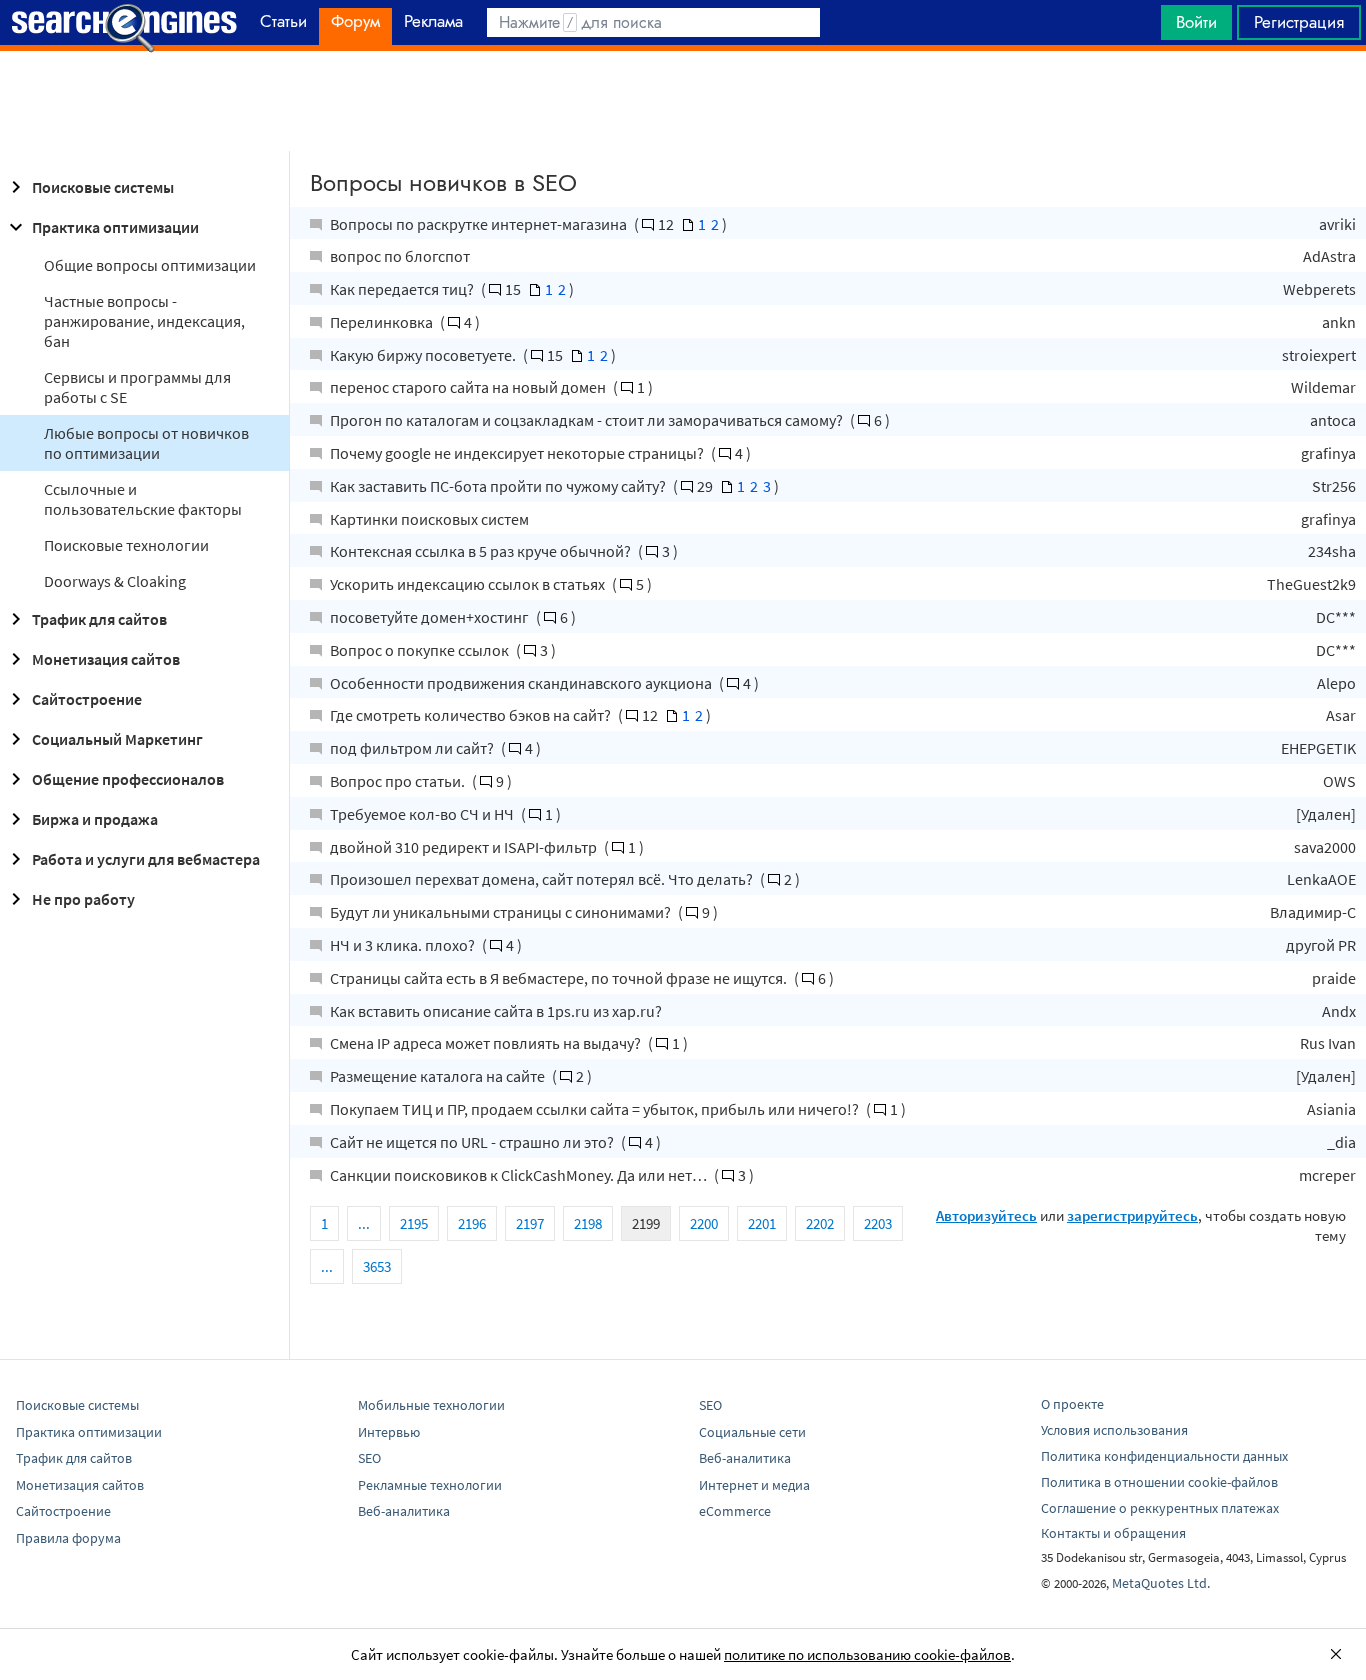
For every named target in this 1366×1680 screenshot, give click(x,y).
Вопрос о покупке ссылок (421, 650)
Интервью (389, 1432)
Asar (1341, 715)
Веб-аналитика (404, 1511)
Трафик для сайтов (99, 619)
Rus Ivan (1328, 1043)
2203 (878, 1223)
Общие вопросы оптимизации (150, 265)
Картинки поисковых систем (429, 519)
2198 (588, 1223)
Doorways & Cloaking (115, 581)
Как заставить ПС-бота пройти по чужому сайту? (499, 486)
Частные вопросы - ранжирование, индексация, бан (144, 321)
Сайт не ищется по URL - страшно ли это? (473, 1142)
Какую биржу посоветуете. (424, 355)
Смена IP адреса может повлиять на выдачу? (487, 1043)
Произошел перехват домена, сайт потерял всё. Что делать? (543, 879)
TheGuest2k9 (1311, 584)
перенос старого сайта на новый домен (469, 387)
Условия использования (1114, 1430)
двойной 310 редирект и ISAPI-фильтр (465, 847)
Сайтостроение (87, 699)
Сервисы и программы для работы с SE (137, 387)
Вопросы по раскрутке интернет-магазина (480, 224)
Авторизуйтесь (986, 1215)
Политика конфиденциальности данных (1164, 1456)
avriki (1337, 224)
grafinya (1328, 453)
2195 (414, 1223)
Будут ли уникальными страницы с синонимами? (502, 912)
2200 (704, 1223)
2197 (530, 1223)
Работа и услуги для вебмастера (146, 859)
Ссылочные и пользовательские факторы (143, 499)
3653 (377, 1266)
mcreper (1327, 1175)
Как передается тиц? (403, 289)
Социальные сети (752, 1432)
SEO (369, 1458)
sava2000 (1325, 847)
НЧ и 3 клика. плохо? (404, 945)
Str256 (1334, 486)
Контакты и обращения (1113, 1533)
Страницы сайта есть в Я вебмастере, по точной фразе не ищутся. (560, 978)
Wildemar (1323, 387)
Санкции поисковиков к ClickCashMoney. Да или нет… (520, 1175)
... (364, 1223)
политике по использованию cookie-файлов (867, 1654)
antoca (1333, 420)
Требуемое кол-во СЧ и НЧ (423, 814)
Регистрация (1299, 22)
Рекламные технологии (430, 1485)
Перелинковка (383, 322)
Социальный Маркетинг (117, 739)
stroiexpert (1319, 355)
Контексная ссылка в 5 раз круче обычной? (482, 551)
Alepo (1336, 683)
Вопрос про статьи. (399, 781)
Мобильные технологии (431, 1405)
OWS (1339, 781)
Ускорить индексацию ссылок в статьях (469, 584)
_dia (1341, 1142)
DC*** (1336, 617)
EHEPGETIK (1318, 748)
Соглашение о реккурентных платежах (1160, 1508)
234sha (1332, 551)
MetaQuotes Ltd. (1161, 1583)
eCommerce (735, 1511)
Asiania (1331, 1109)
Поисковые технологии (126, 545)
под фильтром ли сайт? (413, 748)
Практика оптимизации (115, 227)
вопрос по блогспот (400, 256)
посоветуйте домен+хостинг (431, 617)
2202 (820, 1223)
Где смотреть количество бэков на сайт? (472, 715)
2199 (646, 1223)
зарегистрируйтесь (1132, 1215)
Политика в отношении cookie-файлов (1159, 1482)
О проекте (1072, 1404)
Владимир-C (1313, 912)
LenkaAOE (1321, 879)
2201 (762, 1223)
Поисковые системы (103, 187)
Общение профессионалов (128, 779)
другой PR (1321, 945)
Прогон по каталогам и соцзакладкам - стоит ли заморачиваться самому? (588, 420)
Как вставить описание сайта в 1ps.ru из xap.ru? (496, 1011)
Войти (1196, 22)
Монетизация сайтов (106, 659)
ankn (1339, 322)
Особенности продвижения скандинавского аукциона (522, 683)
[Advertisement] (683, 101)
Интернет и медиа (754, 1485)
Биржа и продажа (95, 819)
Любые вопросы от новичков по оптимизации (146, 443)
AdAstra (1329, 256)
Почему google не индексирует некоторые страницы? (518, 453)
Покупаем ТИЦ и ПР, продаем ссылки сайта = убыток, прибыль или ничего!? (596, 1109)
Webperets (1319, 289)
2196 (472, 1223)
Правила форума (68, 1538)
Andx (1339, 1011)
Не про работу (83, 899)
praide (1334, 978)
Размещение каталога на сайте (439, 1076)
